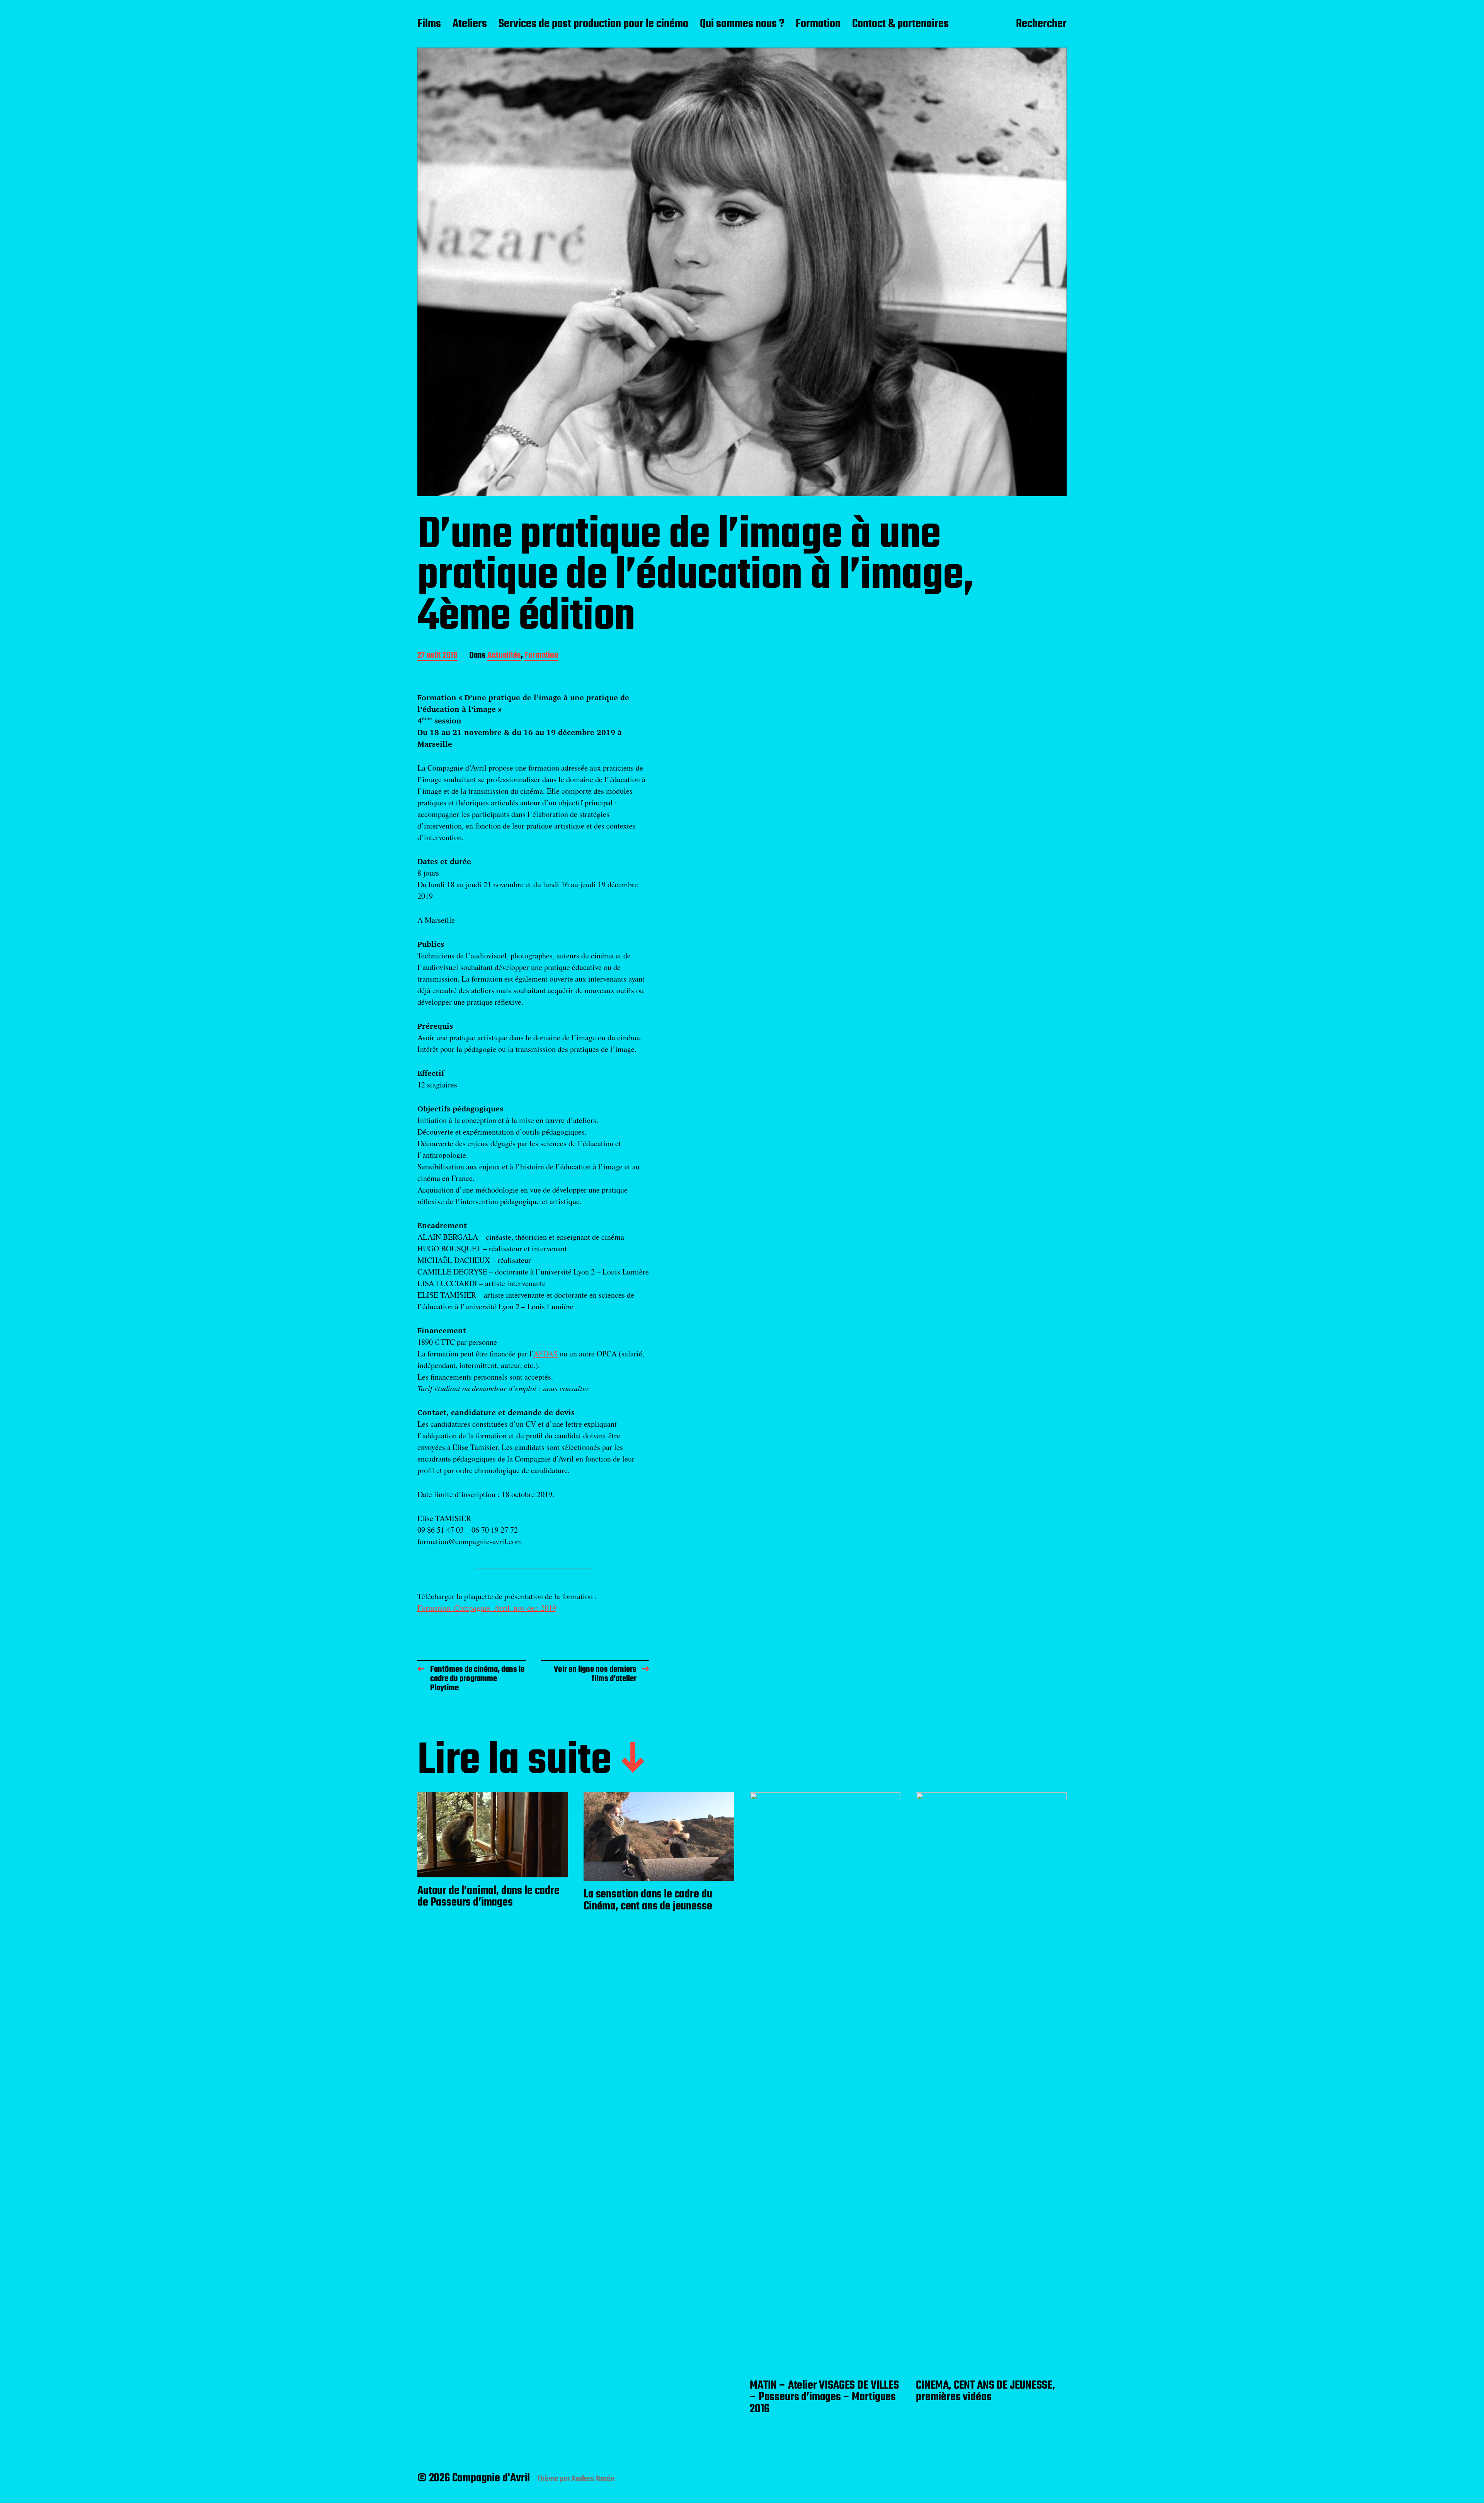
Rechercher (1041, 24)
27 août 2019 (437, 656)
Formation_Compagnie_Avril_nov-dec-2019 (487, 1608)
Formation (818, 24)
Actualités (504, 656)
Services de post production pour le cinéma (593, 24)
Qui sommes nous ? (742, 24)
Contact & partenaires (900, 24)
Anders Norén (593, 2479)
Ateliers (470, 24)
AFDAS (545, 1354)
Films (429, 24)
